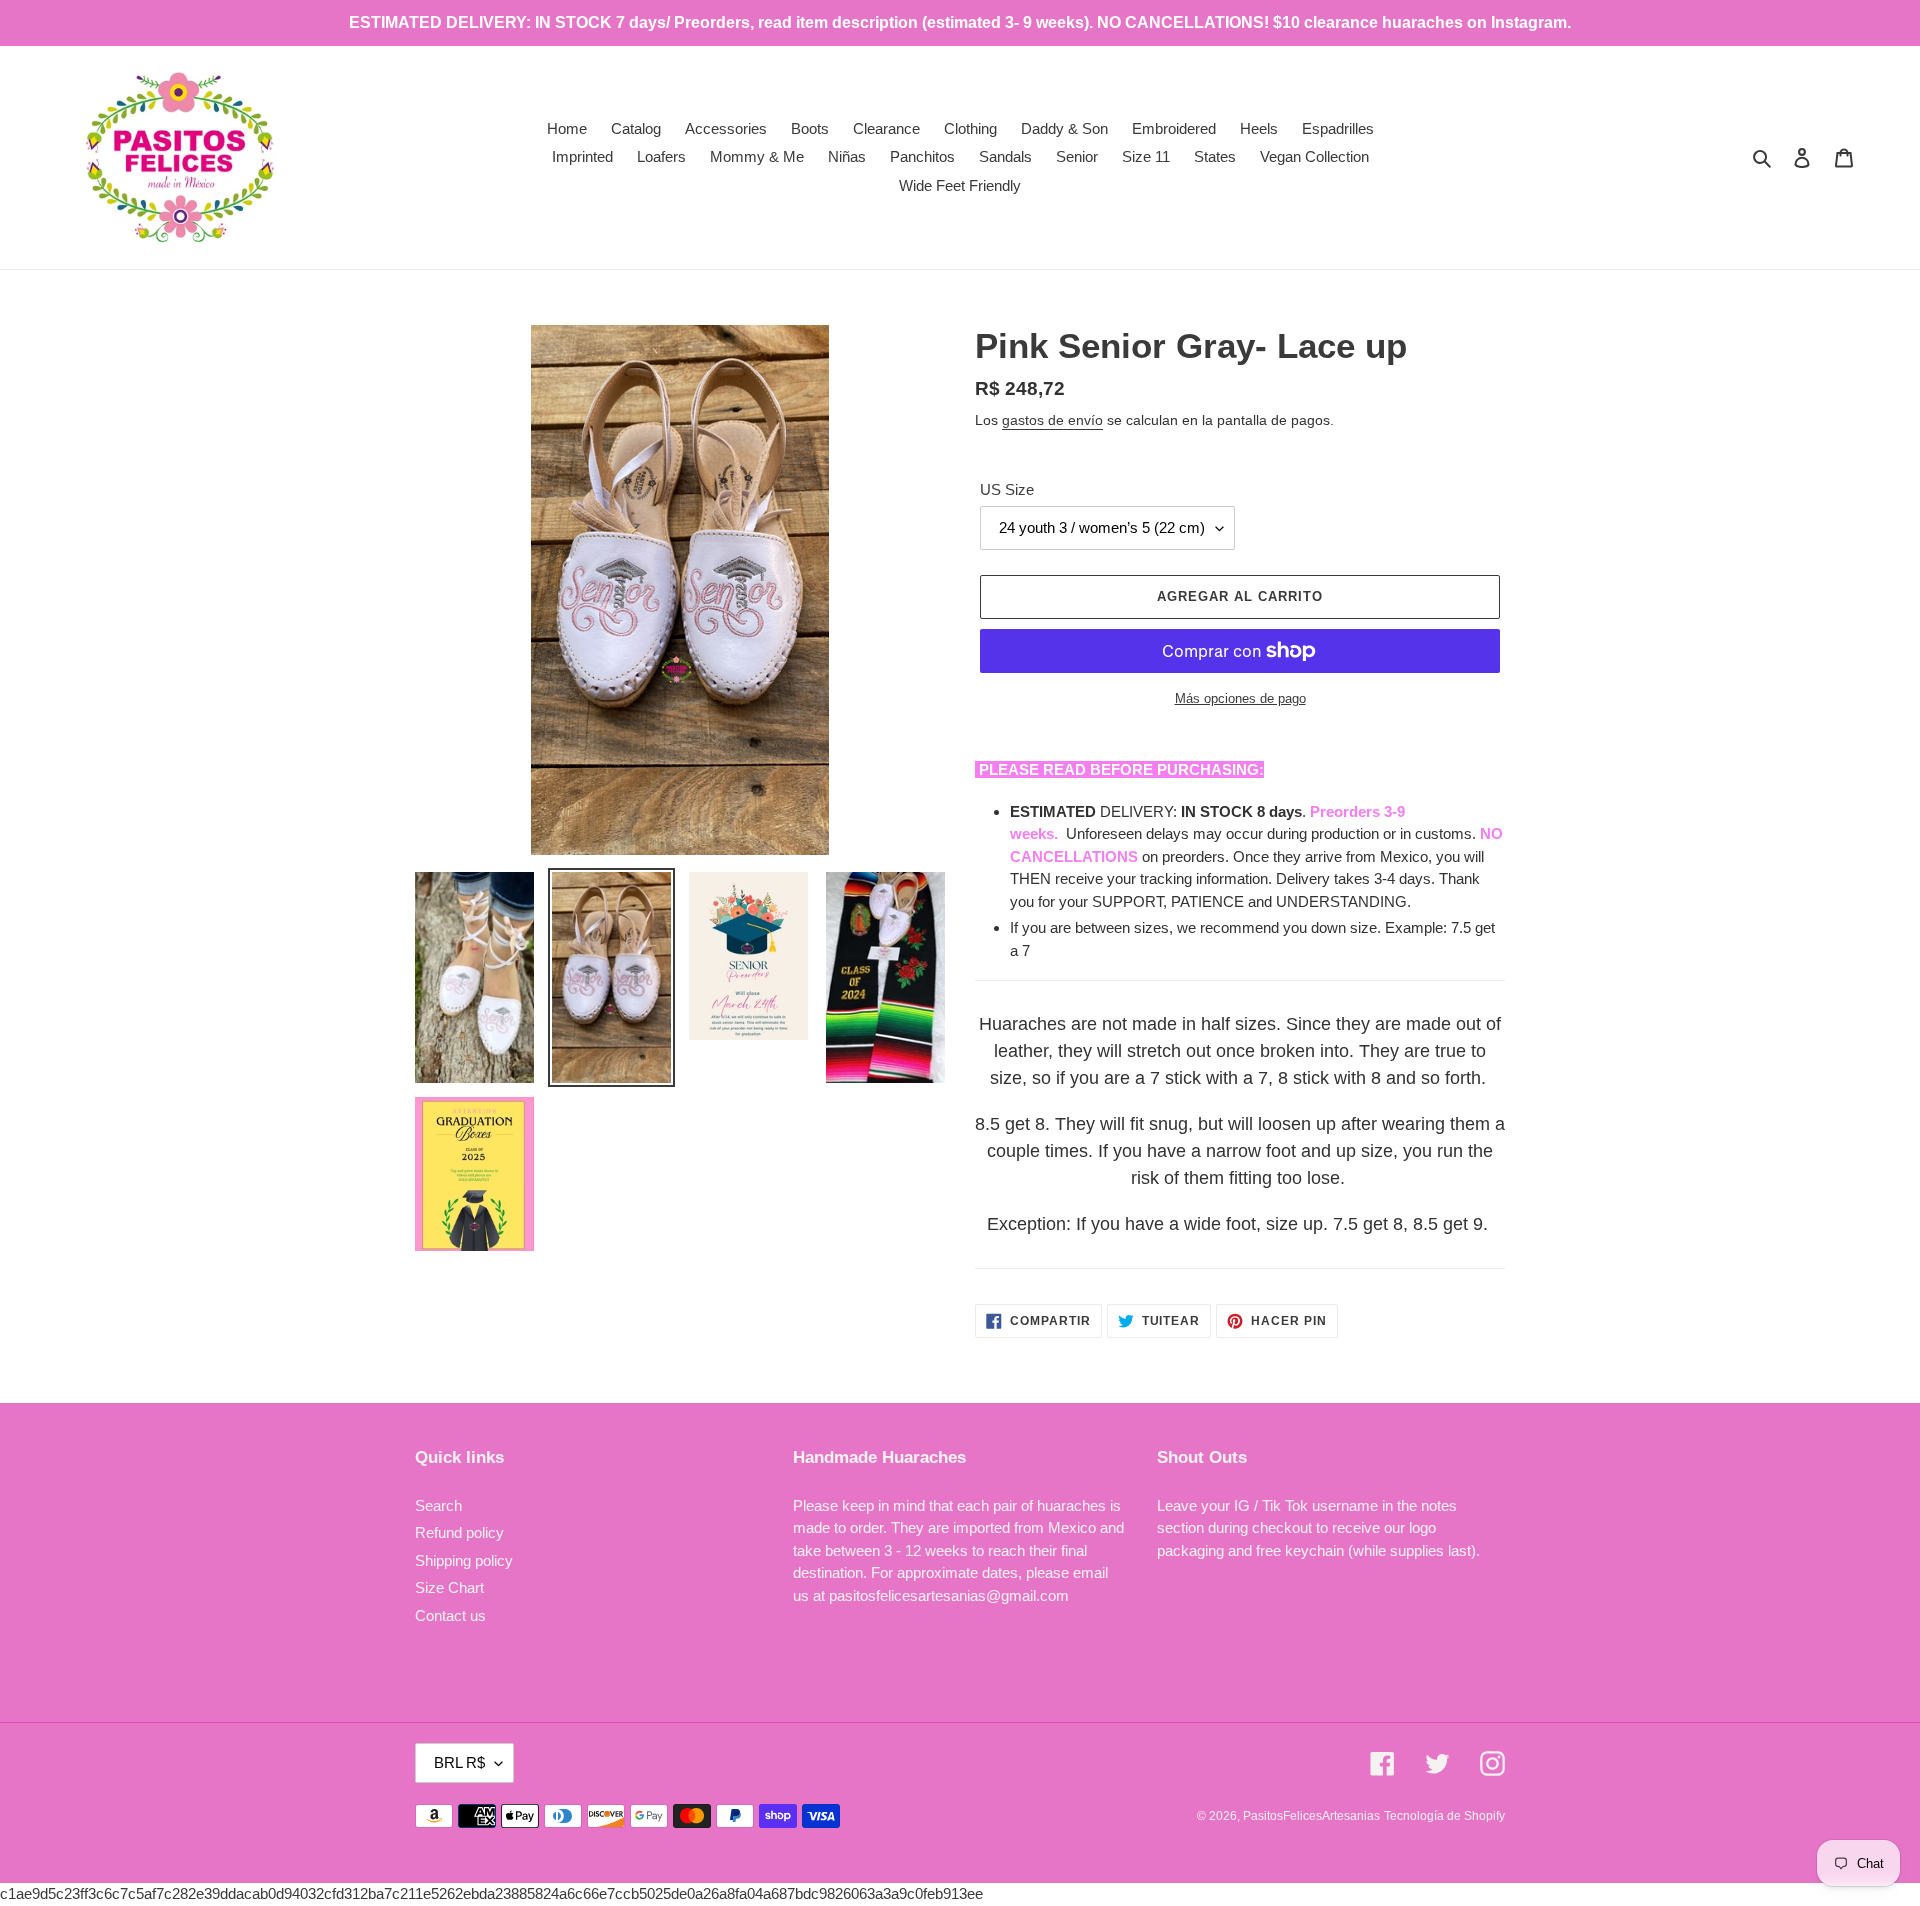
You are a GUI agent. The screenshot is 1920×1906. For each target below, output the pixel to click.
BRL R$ (459, 1762)
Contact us (450, 1615)
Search (438, 1505)
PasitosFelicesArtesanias (1311, 1816)
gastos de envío (1052, 420)
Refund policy (459, 1532)
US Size (1007, 489)
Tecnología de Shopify (1444, 1816)
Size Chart (449, 1587)
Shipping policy (464, 1560)
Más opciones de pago (1240, 698)
